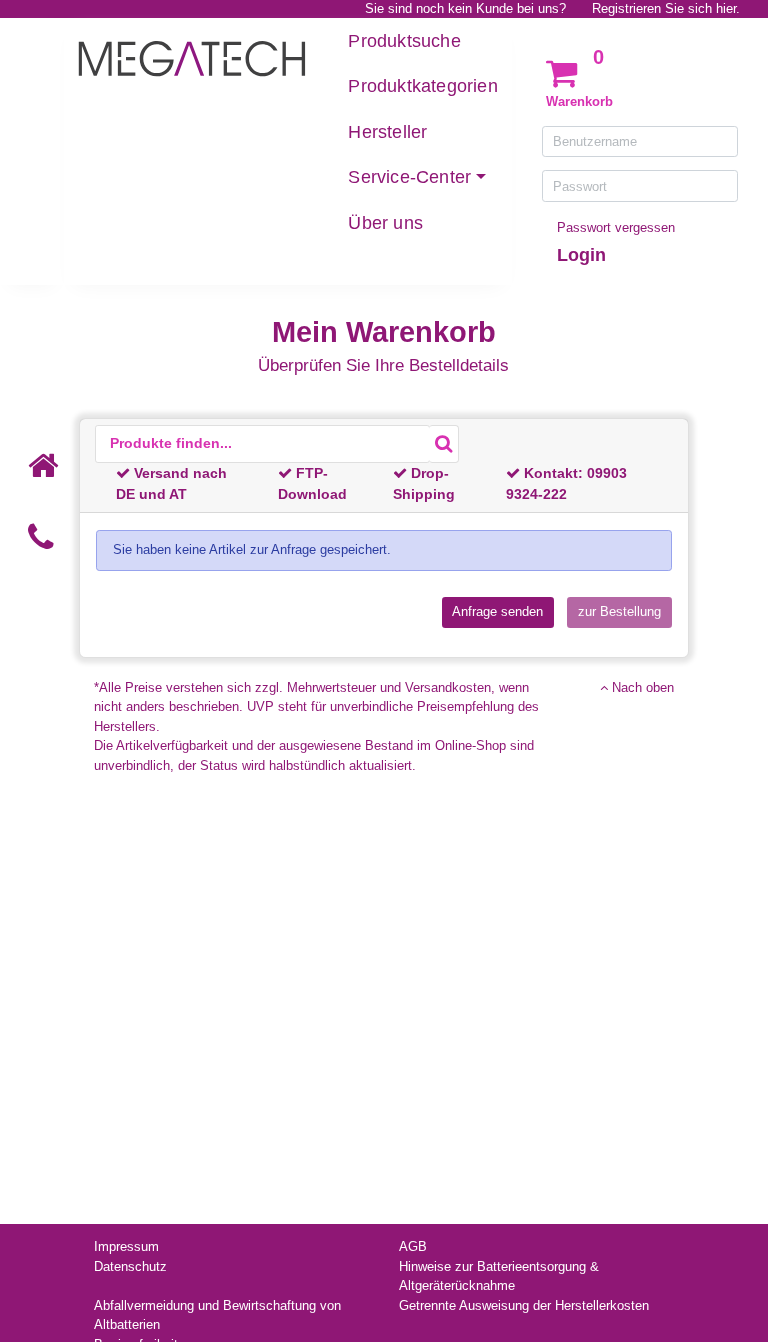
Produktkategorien (422, 86)
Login (581, 255)
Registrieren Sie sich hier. (666, 8)
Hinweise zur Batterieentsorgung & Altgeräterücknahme (499, 1276)
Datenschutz (130, 1266)
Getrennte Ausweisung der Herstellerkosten (524, 1305)
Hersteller (387, 132)
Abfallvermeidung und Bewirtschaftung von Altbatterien (217, 1315)
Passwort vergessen (616, 227)
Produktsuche (404, 41)
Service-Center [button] (409, 177)
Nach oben (641, 687)
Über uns (385, 223)
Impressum (126, 1246)
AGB (413, 1246)
